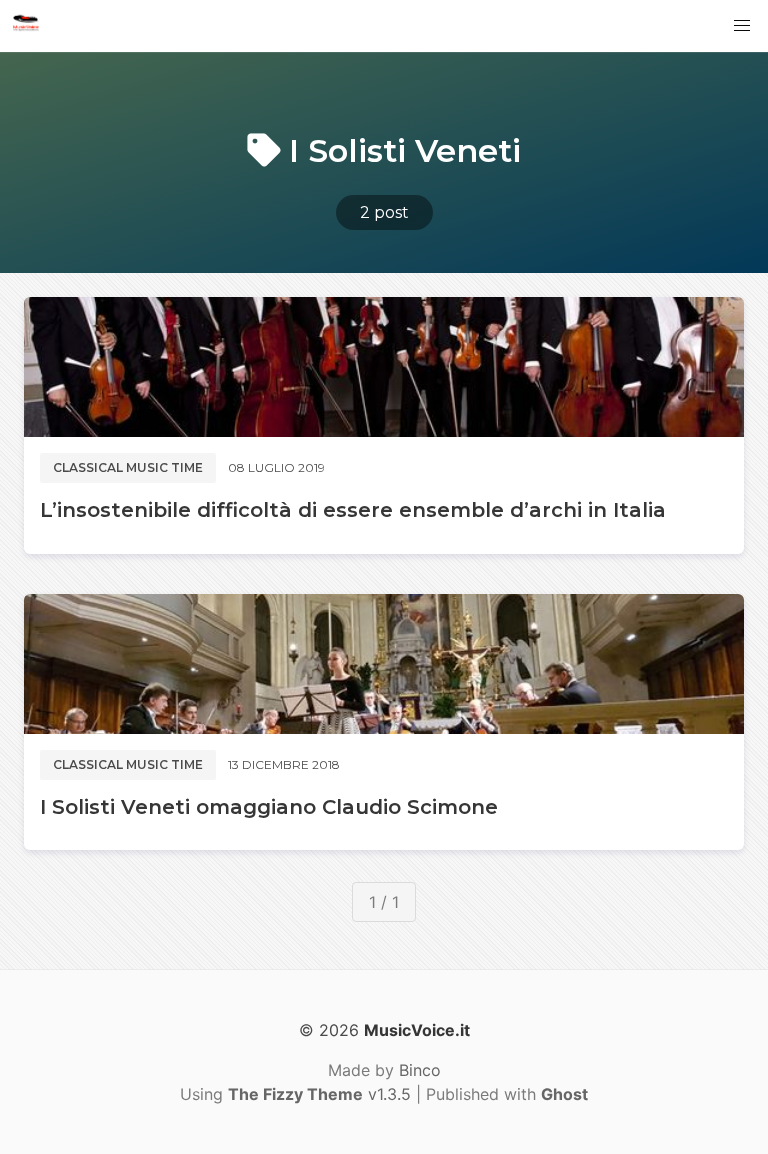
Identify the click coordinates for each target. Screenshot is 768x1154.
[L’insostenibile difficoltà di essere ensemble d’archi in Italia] (384, 367)
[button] (742, 26)
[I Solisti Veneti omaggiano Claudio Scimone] (384, 664)
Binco (420, 1070)
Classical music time (128, 467)
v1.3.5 (319, 1094)
